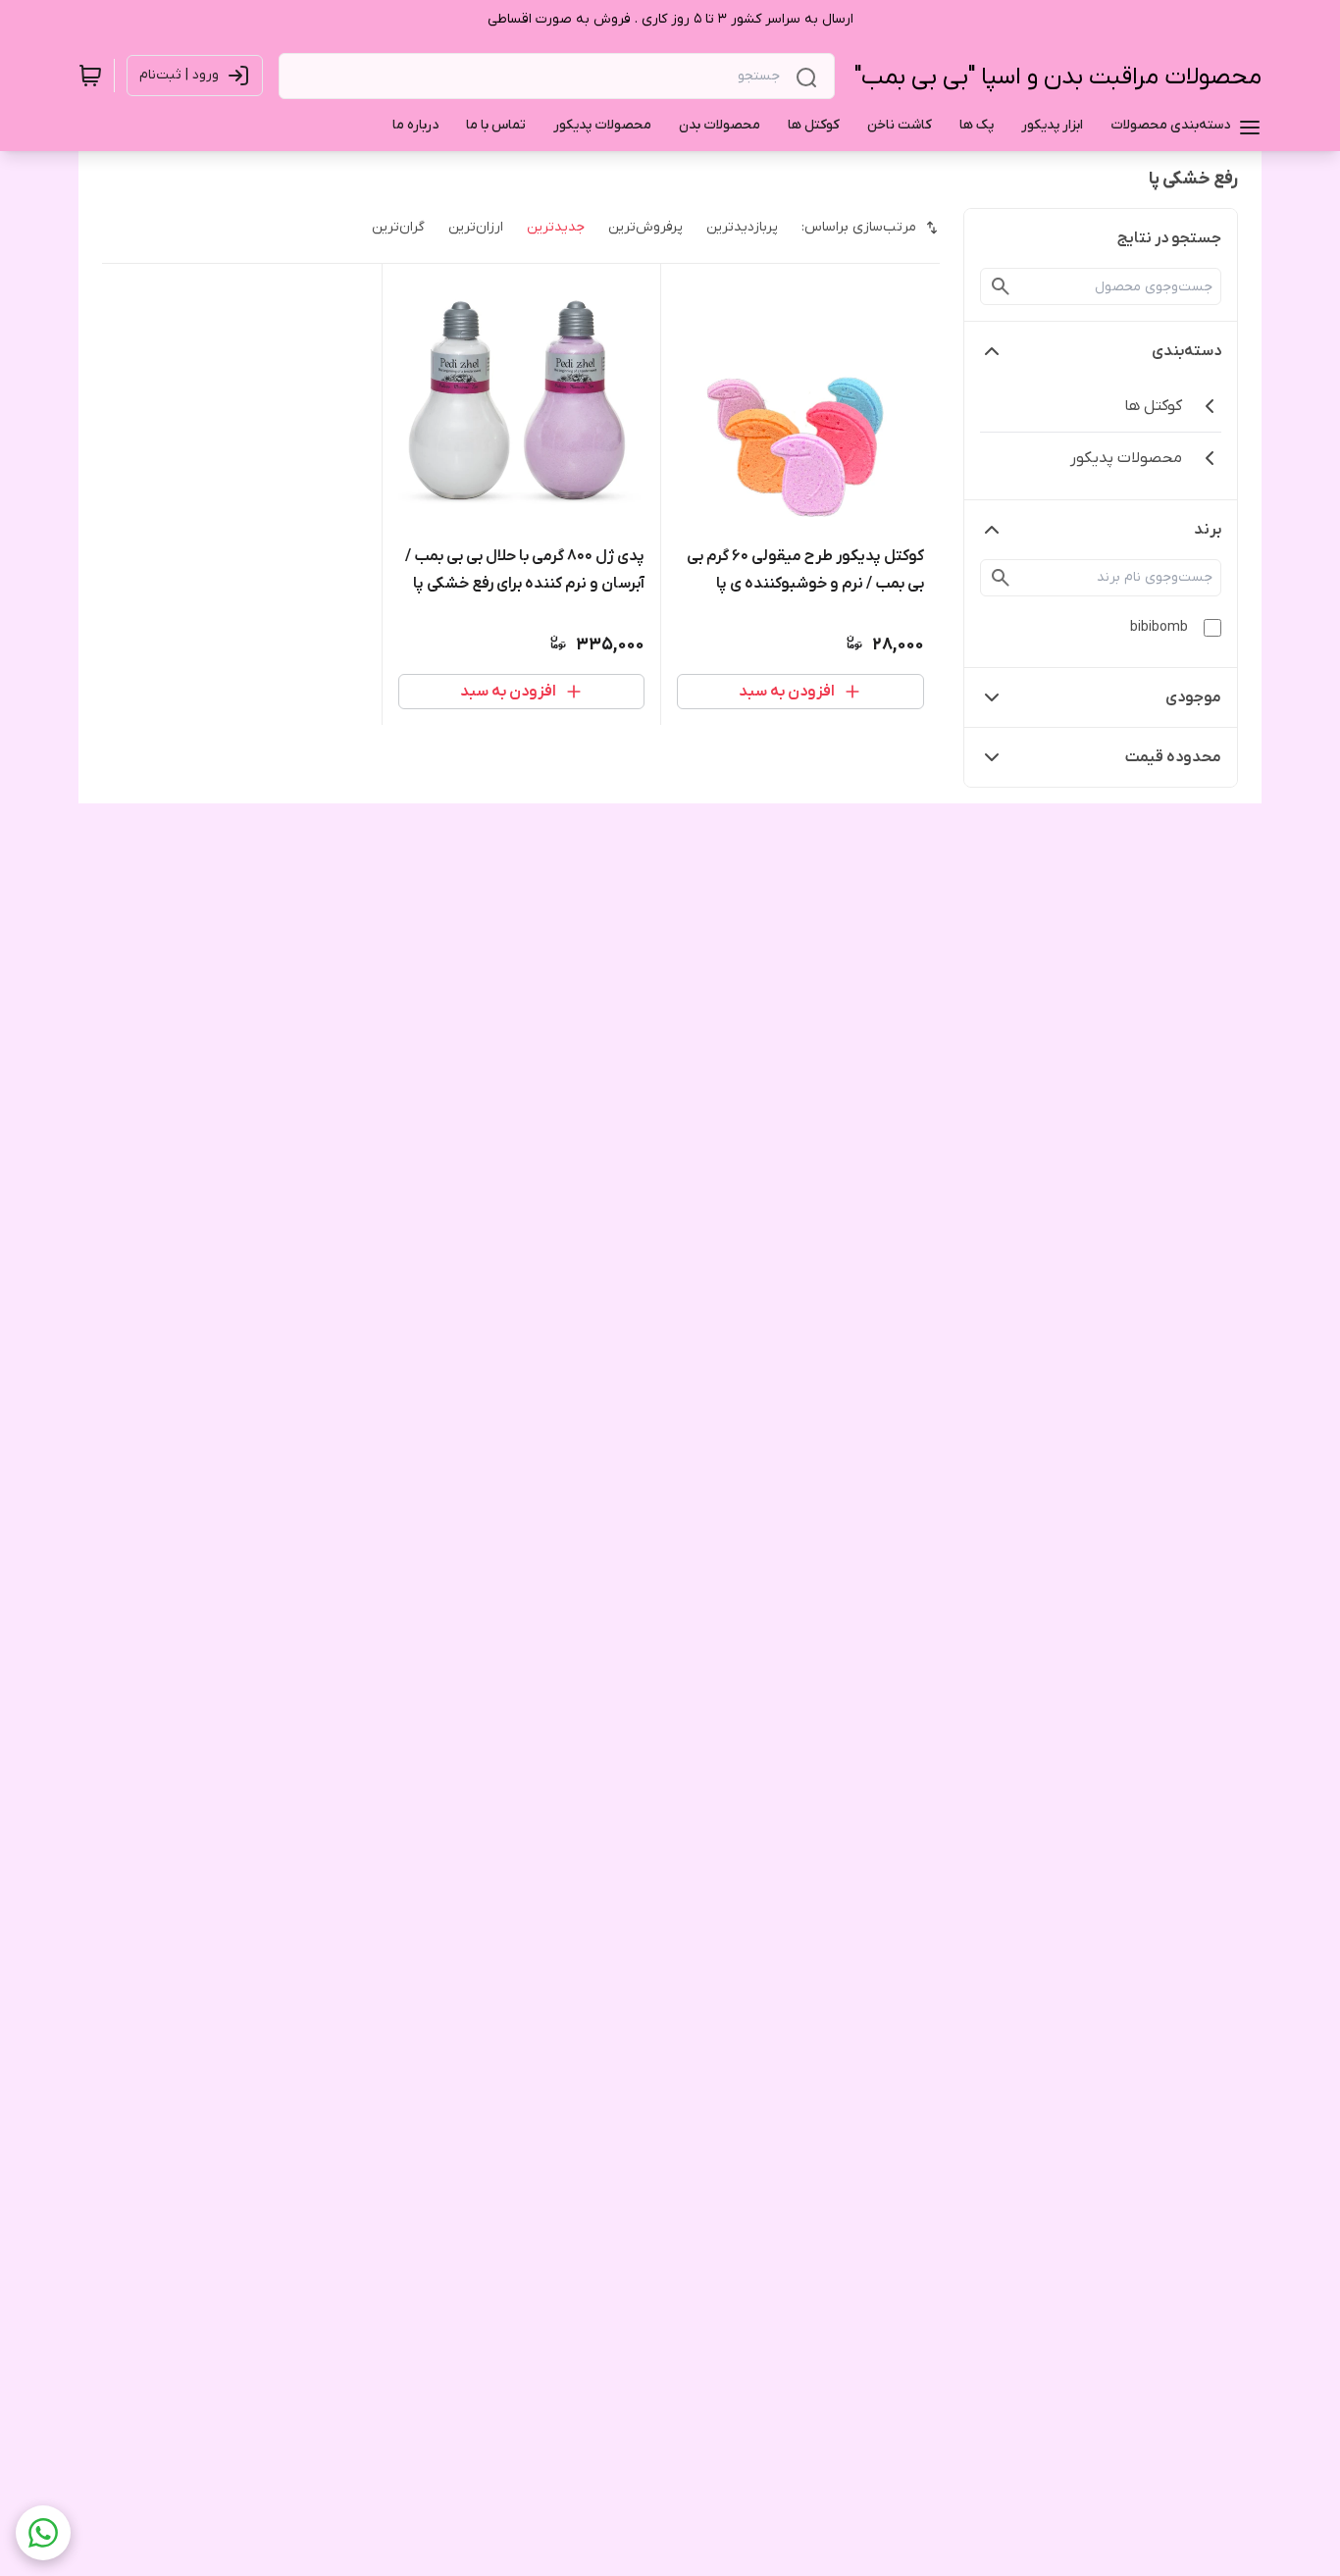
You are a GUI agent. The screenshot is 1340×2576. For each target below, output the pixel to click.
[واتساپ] (43, 2533)
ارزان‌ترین (476, 227)
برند (1208, 530)
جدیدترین (556, 227)
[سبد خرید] (90, 76)
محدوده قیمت (1173, 757)
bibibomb (1159, 627)
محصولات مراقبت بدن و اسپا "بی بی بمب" (1058, 77)
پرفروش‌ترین (645, 227)
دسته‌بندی (1186, 351)
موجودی (1193, 697)
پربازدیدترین (742, 227)
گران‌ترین (398, 227)
